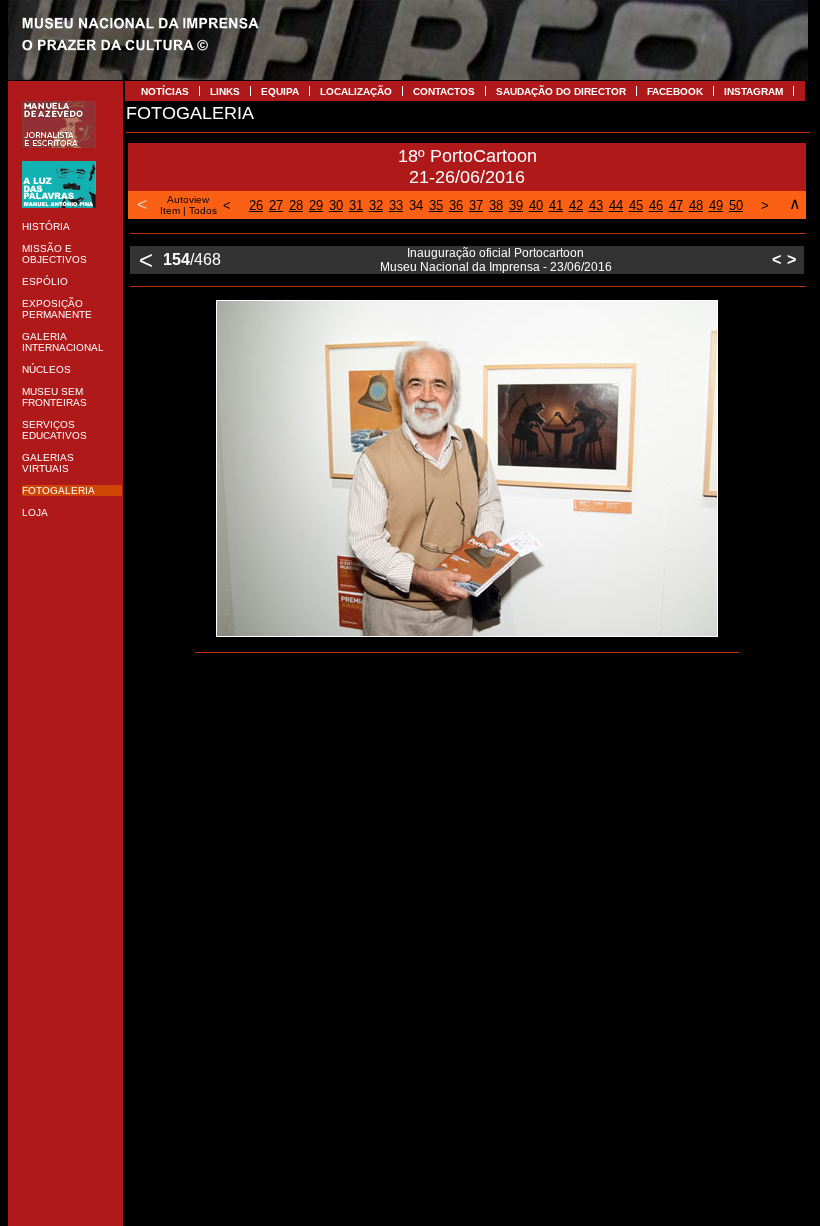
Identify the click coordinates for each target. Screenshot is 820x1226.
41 (556, 205)
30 (336, 205)
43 (596, 205)
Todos (203, 210)
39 (516, 205)
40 (536, 205)
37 (476, 205)
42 (576, 205)
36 (456, 205)
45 (636, 205)
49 (716, 205)
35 (436, 205)
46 (656, 205)
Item (170, 210)
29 (316, 205)
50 (736, 205)
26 (256, 205)
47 (676, 205)
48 (696, 205)
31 (356, 205)
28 (296, 205)
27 (276, 205)
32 (376, 205)
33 (396, 205)
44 (616, 205)
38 (496, 205)
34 (416, 205)
